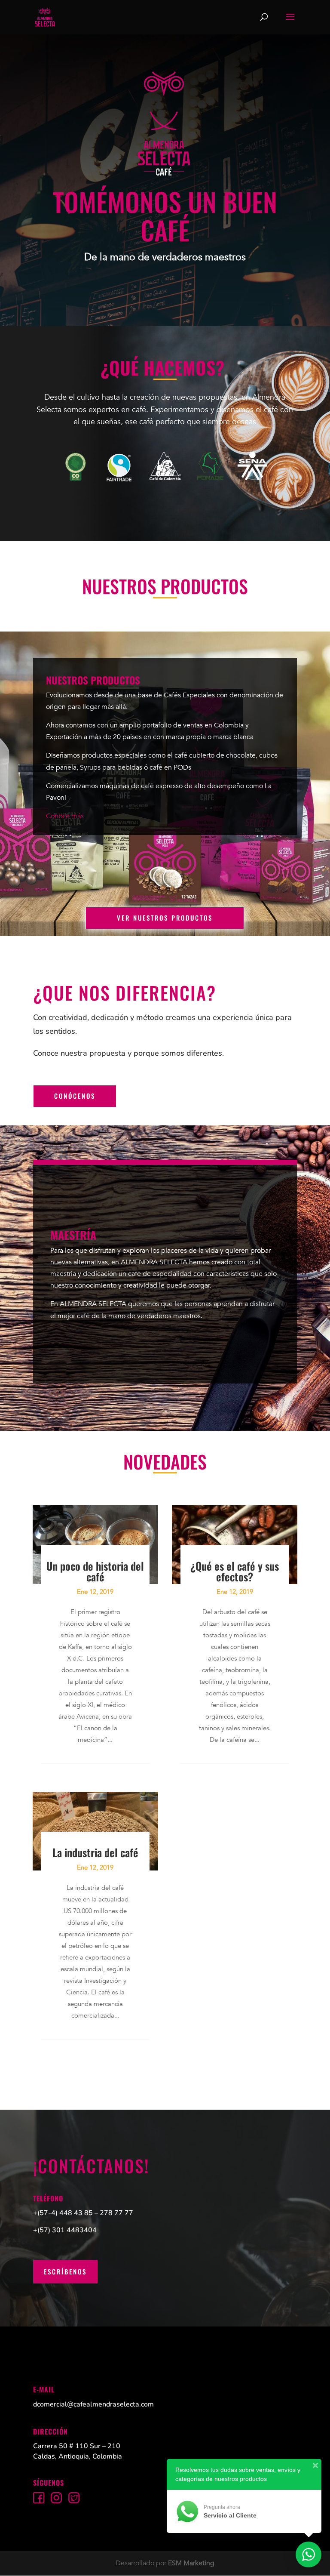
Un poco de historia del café (95, 1571)
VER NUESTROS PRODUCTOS (165, 918)
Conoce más (65, 816)
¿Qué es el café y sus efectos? (235, 1571)
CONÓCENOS (75, 1096)
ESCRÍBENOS (65, 2271)
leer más (92, 1806)
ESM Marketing (191, 2563)
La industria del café (95, 1852)
